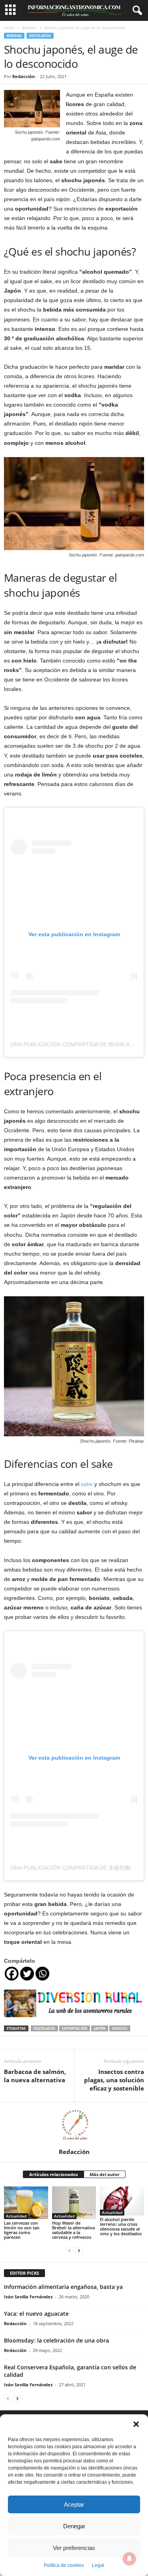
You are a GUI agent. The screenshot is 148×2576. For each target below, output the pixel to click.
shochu (120, 2028)
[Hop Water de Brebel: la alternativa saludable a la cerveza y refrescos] (74, 2203)
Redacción (23, 76)
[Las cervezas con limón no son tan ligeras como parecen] (26, 2203)
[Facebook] (12, 1974)
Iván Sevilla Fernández (28, 2297)
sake (87, 1484)
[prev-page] (69, 2250)
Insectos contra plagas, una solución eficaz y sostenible (114, 2080)
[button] (136, 2424)
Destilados (40, 36)
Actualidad (16, 2216)
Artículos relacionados (53, 2174)
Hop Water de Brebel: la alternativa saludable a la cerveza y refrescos (73, 2230)
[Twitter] (27, 1974)
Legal (98, 2565)
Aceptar (74, 2504)
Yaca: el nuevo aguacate (36, 2314)
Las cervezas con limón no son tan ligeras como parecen (22, 2230)
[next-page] (79, 2250)
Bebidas (29, 28)
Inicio (9, 28)
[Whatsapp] (42, 1974)
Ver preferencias (74, 2548)
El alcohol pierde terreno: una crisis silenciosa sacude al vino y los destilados (121, 2226)
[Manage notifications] (129, 2559)
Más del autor (105, 2174)
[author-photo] (74, 2125)
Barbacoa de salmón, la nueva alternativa (35, 2076)
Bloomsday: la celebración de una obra (56, 2340)
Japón (100, 2028)
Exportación (75, 2028)
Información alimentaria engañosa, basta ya (63, 2287)
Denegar (74, 2526)
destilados (44, 2028)
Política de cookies (64, 2565)
